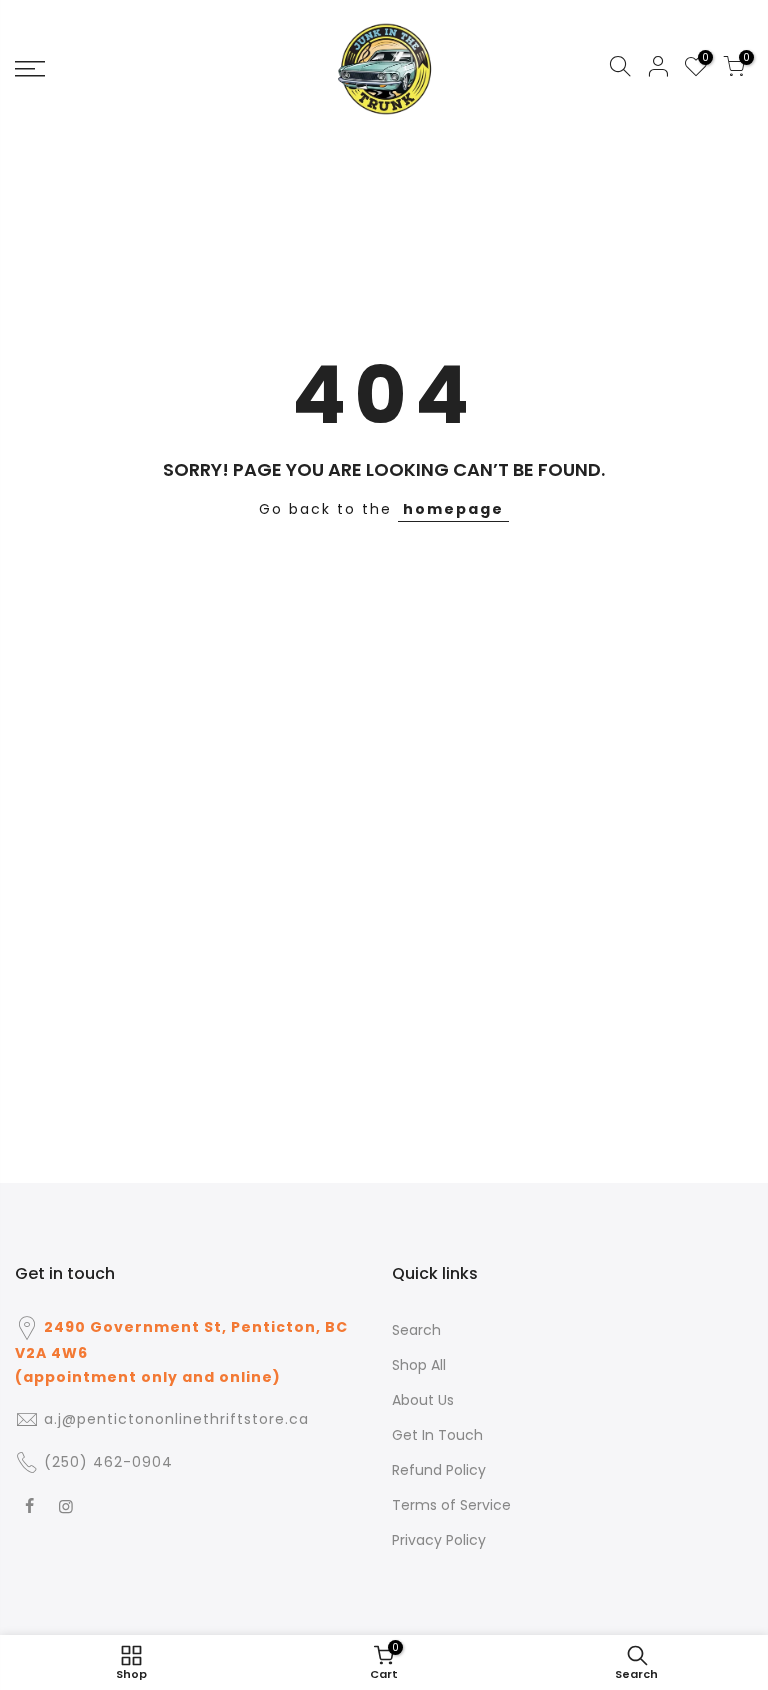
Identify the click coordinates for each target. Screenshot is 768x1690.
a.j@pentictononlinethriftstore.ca (176, 1419)
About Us (423, 1400)
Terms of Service (451, 1505)
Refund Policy (439, 1470)
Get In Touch (437, 1435)
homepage (453, 509)
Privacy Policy (439, 1540)
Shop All (419, 1365)
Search (416, 1330)
